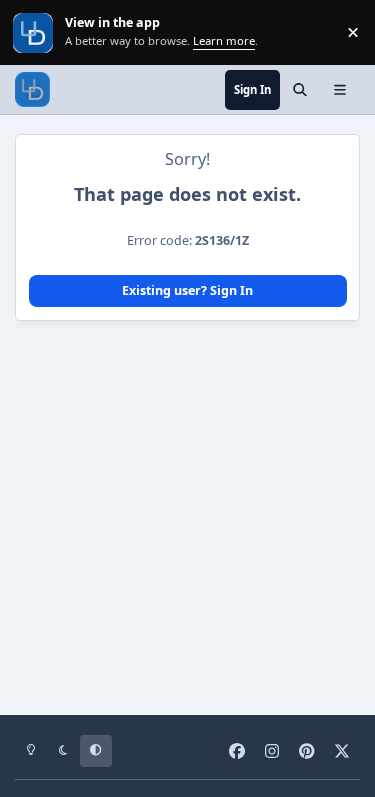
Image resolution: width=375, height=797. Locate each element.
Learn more (34, 32)
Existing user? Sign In (187, 290)
